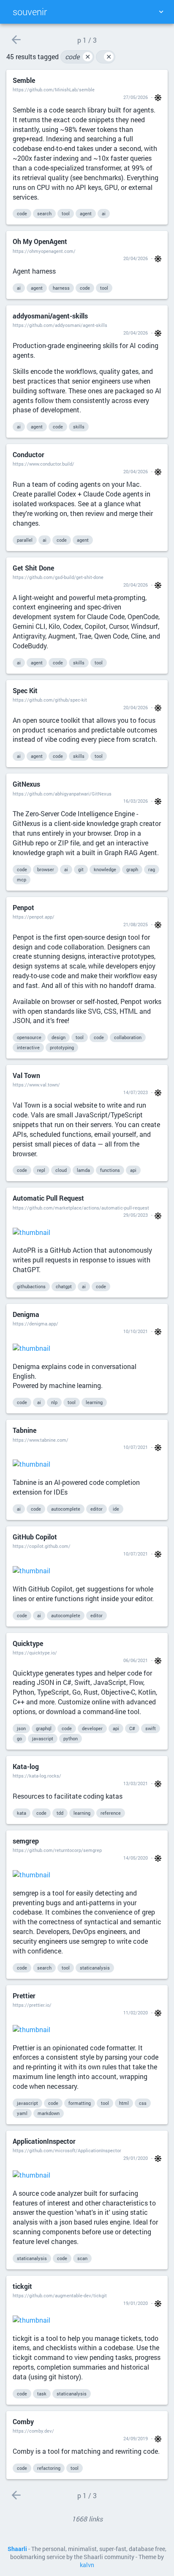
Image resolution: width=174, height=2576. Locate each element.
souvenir (30, 12)
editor (97, 1509)
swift (151, 1728)
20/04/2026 (136, 258)
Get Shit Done (33, 568)
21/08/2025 (136, 924)
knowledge (105, 869)
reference (111, 1813)
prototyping (62, 1047)
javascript (43, 1738)
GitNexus (26, 784)
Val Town (26, 1075)
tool (66, 213)
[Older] (16, 40)
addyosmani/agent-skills (50, 316)
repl (41, 1170)
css (143, 2103)
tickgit (22, 2286)
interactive (28, 1047)
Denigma (26, 1314)
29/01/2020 (136, 2158)
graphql (44, 1728)
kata (22, 1813)
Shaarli (17, 2549)
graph (132, 869)
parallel (25, 540)
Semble (24, 80)
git (81, 869)
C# (132, 1728)
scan (82, 2258)
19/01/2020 (136, 2303)
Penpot (23, 907)
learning (94, 1402)
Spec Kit (25, 690)
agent (86, 213)
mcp (22, 879)
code (78, 56)
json (21, 1728)
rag (152, 869)
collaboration (128, 1037)
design (58, 1037)
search (44, 213)
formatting (80, 2103)
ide (116, 1509)
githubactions (31, 1286)
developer (92, 1728)
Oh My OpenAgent (40, 241)
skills (79, 427)
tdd (60, 1813)
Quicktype (28, 1643)
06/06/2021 (136, 1660)
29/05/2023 (136, 1215)
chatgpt (64, 1286)
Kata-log (26, 1766)
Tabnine (24, 1430)
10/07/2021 (136, 1447)
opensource (29, 1037)
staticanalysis (95, 1968)
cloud (61, 1170)
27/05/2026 (136, 97)
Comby (23, 2421)
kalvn (87, 2565)
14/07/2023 (136, 1092)
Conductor (29, 454)
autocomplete (66, 1509)
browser (46, 869)
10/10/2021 (136, 1331)
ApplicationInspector (44, 2141)
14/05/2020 (136, 1858)
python (71, 1738)
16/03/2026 (136, 801)
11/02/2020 (136, 2012)
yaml (22, 2113)
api (133, 1170)
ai (104, 213)
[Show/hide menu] (161, 12)
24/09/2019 (136, 2438)
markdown (49, 2113)
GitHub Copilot (35, 1537)
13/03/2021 (136, 1783)
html (124, 2103)
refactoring (49, 2468)
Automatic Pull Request (48, 1198)
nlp (54, 1402)
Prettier (24, 1996)
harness (61, 288)
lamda (83, 1170)
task (42, 2394)
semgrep (26, 1841)
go (19, 1738)
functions (110, 1170)
